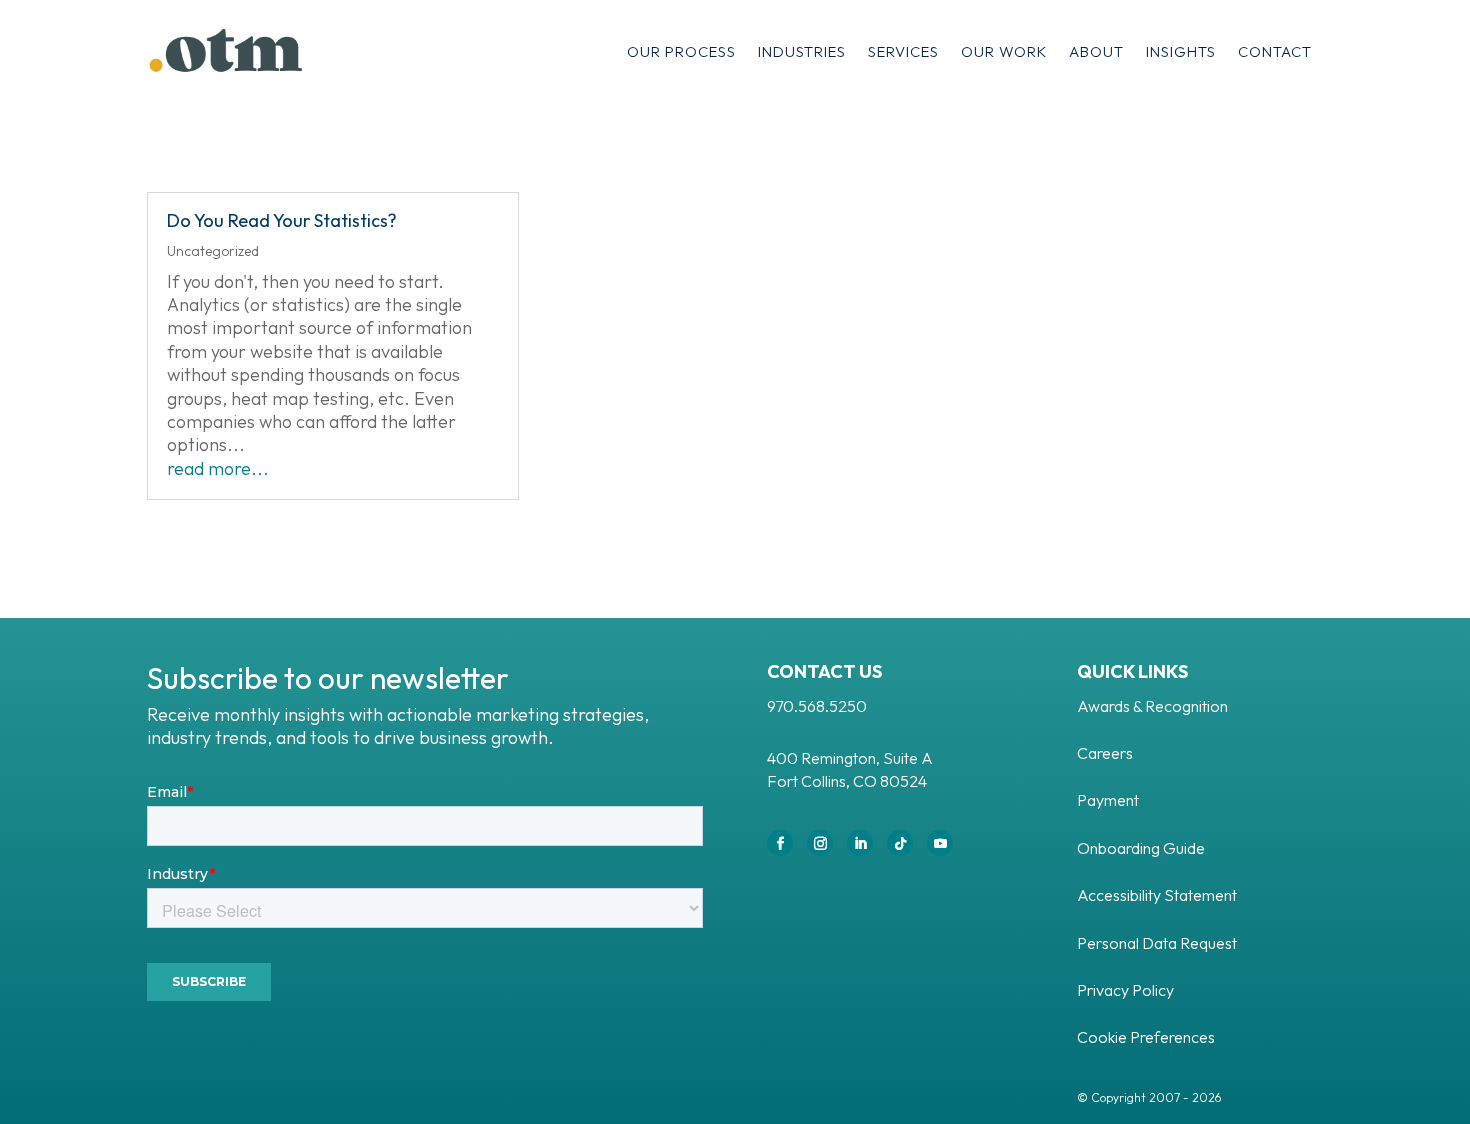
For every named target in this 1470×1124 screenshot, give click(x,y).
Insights (1181, 51)
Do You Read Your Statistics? (282, 220)
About (1096, 51)
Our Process (681, 51)
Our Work (1004, 51)
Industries (802, 51)
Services (903, 51)
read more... (218, 468)
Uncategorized (213, 251)
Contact (1275, 51)
